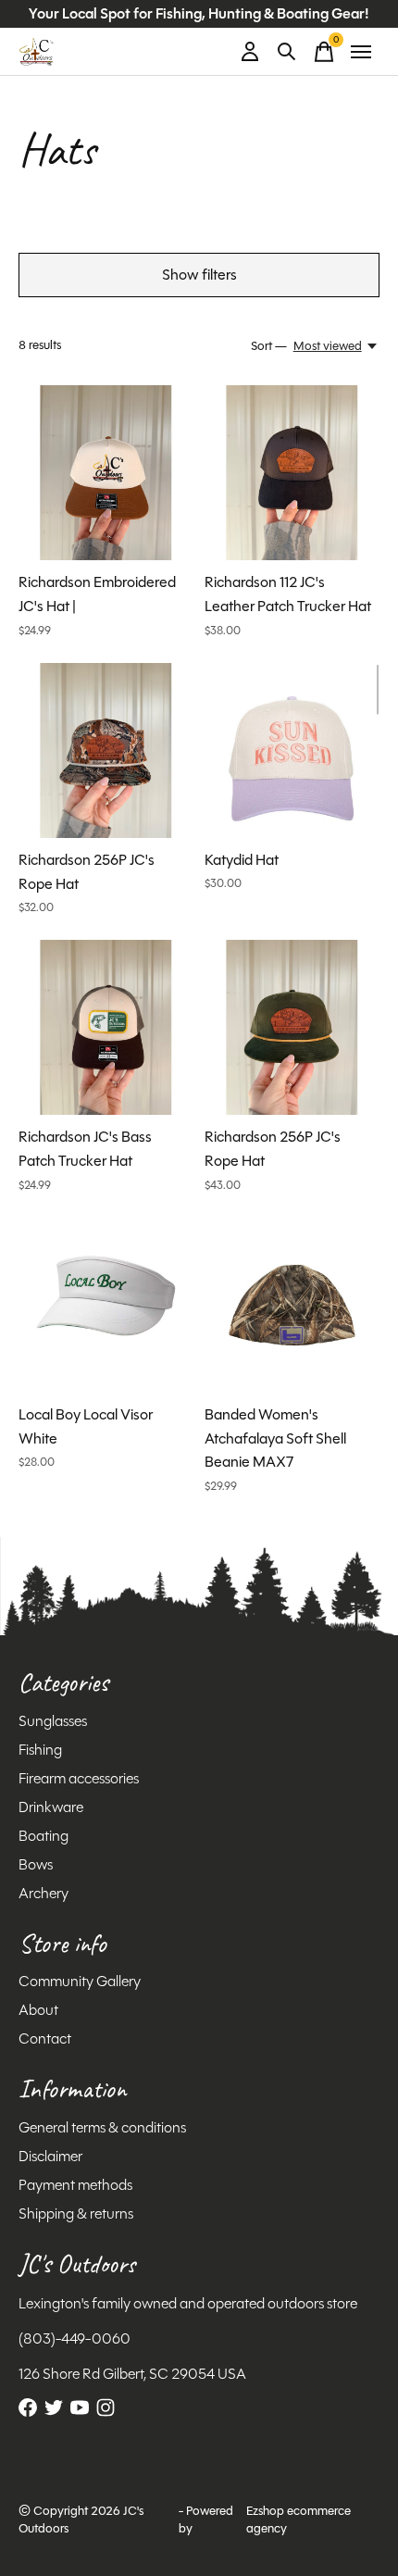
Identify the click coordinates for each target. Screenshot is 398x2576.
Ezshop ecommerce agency (298, 2520)
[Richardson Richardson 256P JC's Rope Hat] (106, 750)
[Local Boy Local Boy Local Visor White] (106, 1305)
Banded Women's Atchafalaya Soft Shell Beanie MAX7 (275, 1438)
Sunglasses (53, 1721)
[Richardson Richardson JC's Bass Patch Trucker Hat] (106, 1027)
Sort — (269, 346)
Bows (36, 1864)
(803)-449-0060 (75, 2338)
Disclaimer (50, 2156)
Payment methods (75, 2185)
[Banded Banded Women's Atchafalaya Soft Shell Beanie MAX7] (292, 1305)
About (38, 2010)
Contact (45, 2038)
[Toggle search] (287, 52)
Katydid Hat (242, 860)
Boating (44, 1836)
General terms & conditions (102, 2127)
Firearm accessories (79, 1778)
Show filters (199, 275)
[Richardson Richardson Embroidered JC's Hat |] (106, 473)
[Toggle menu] (361, 52)
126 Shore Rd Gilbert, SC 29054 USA (132, 2374)
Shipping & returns (76, 2213)
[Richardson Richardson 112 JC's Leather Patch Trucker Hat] (292, 473)
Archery (44, 1893)
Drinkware (51, 1807)
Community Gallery (80, 1981)
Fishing (40, 1750)
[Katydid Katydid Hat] (292, 750)
